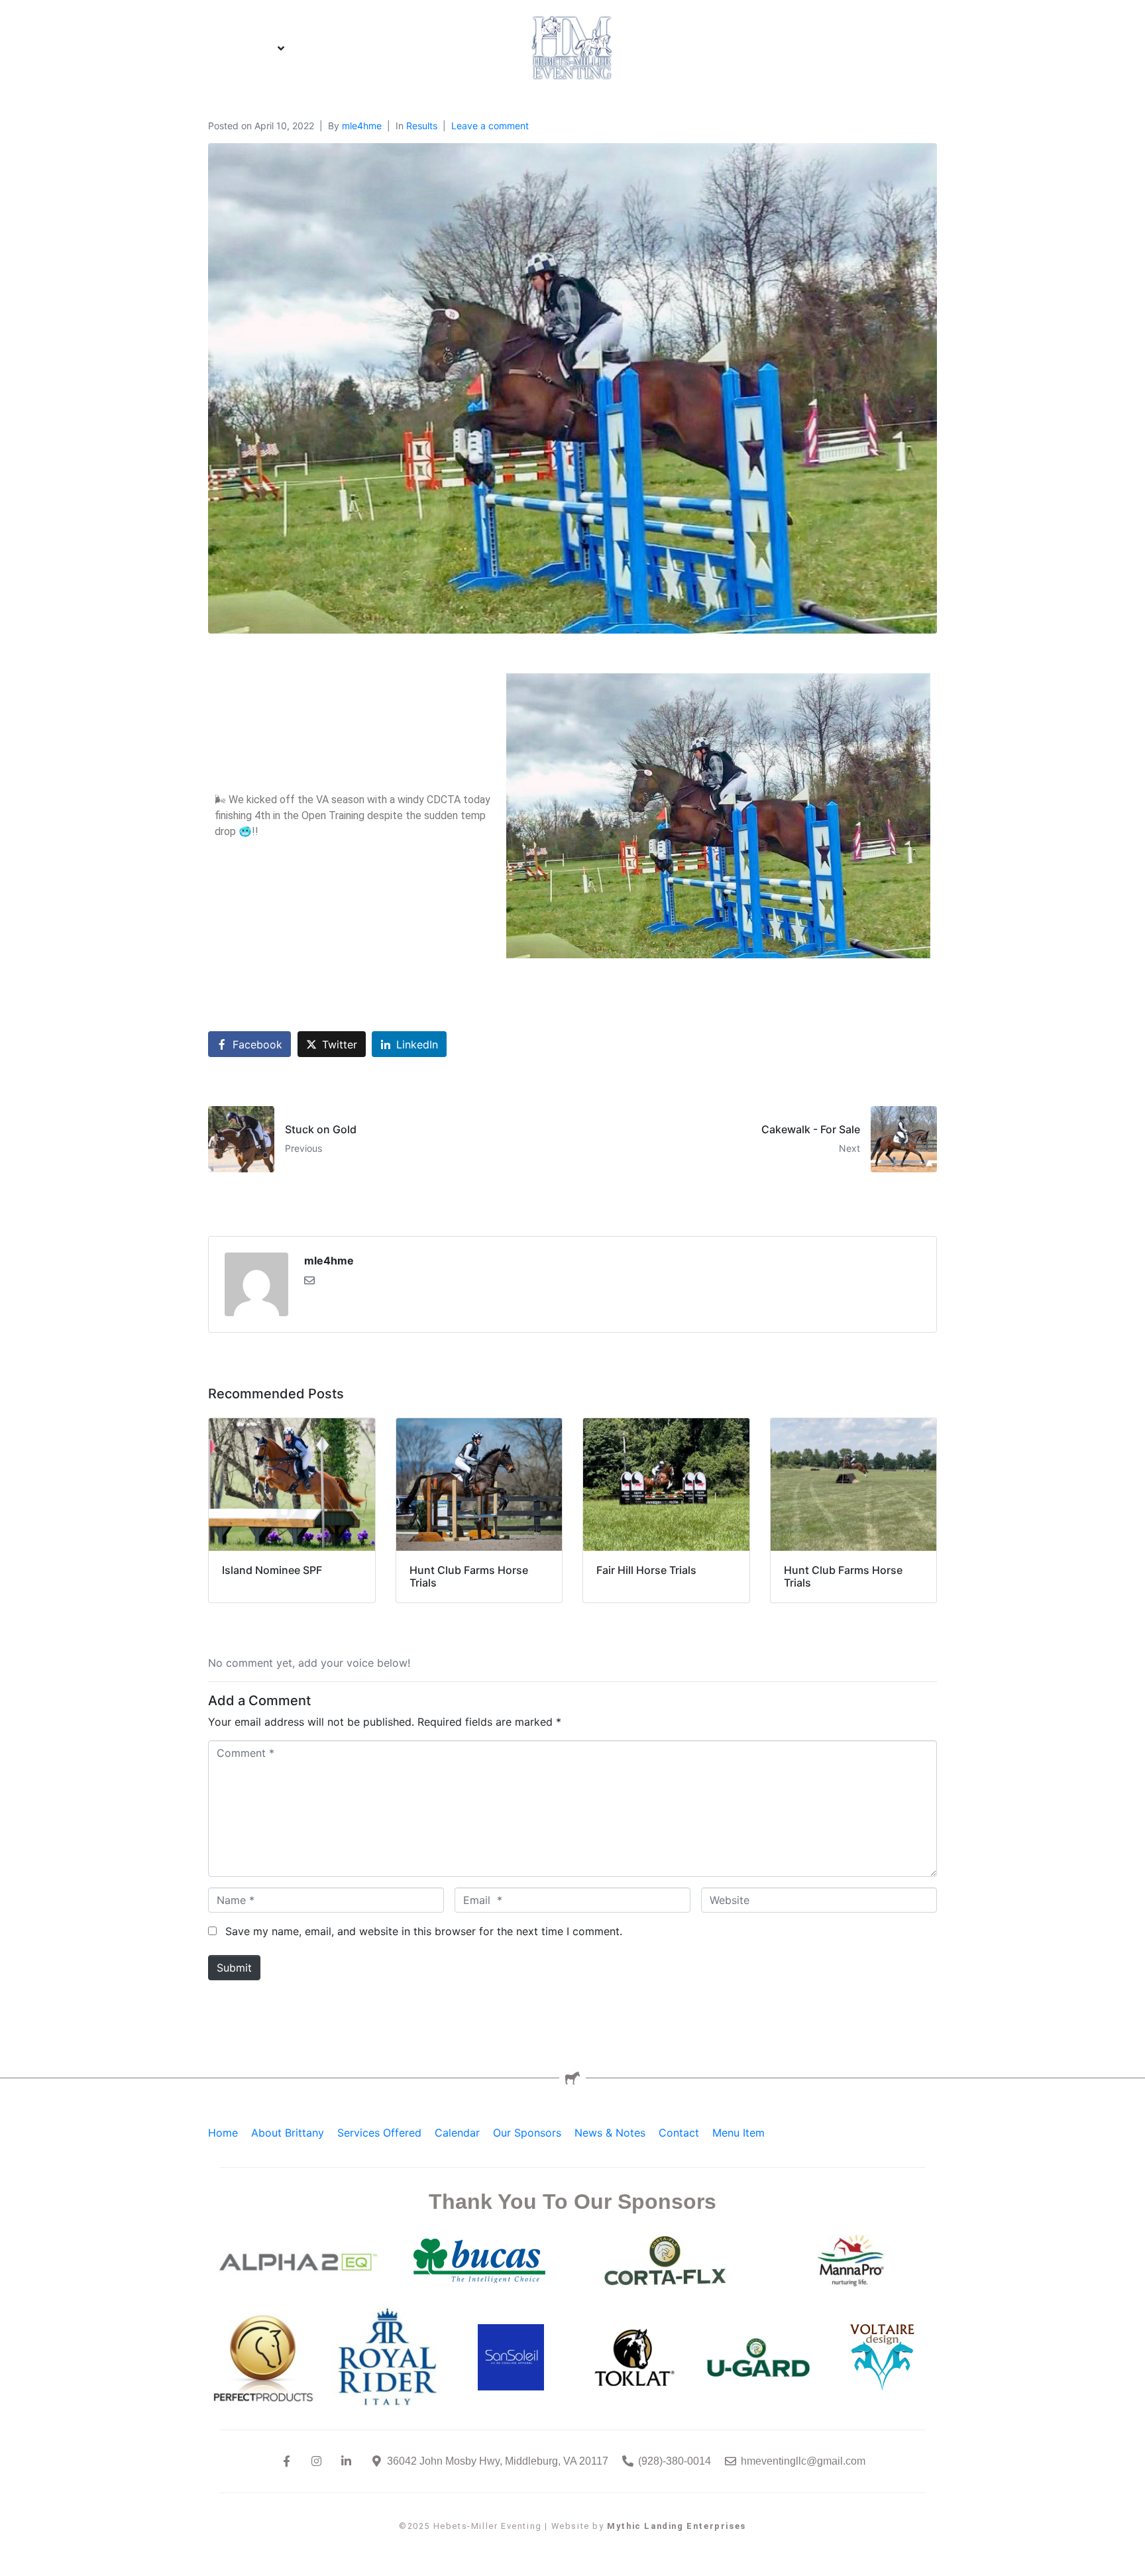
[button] (237, 48)
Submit (234, 1968)
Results (422, 126)
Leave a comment (490, 126)
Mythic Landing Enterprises (677, 2526)
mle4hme (362, 126)
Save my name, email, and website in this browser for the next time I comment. (424, 1931)
